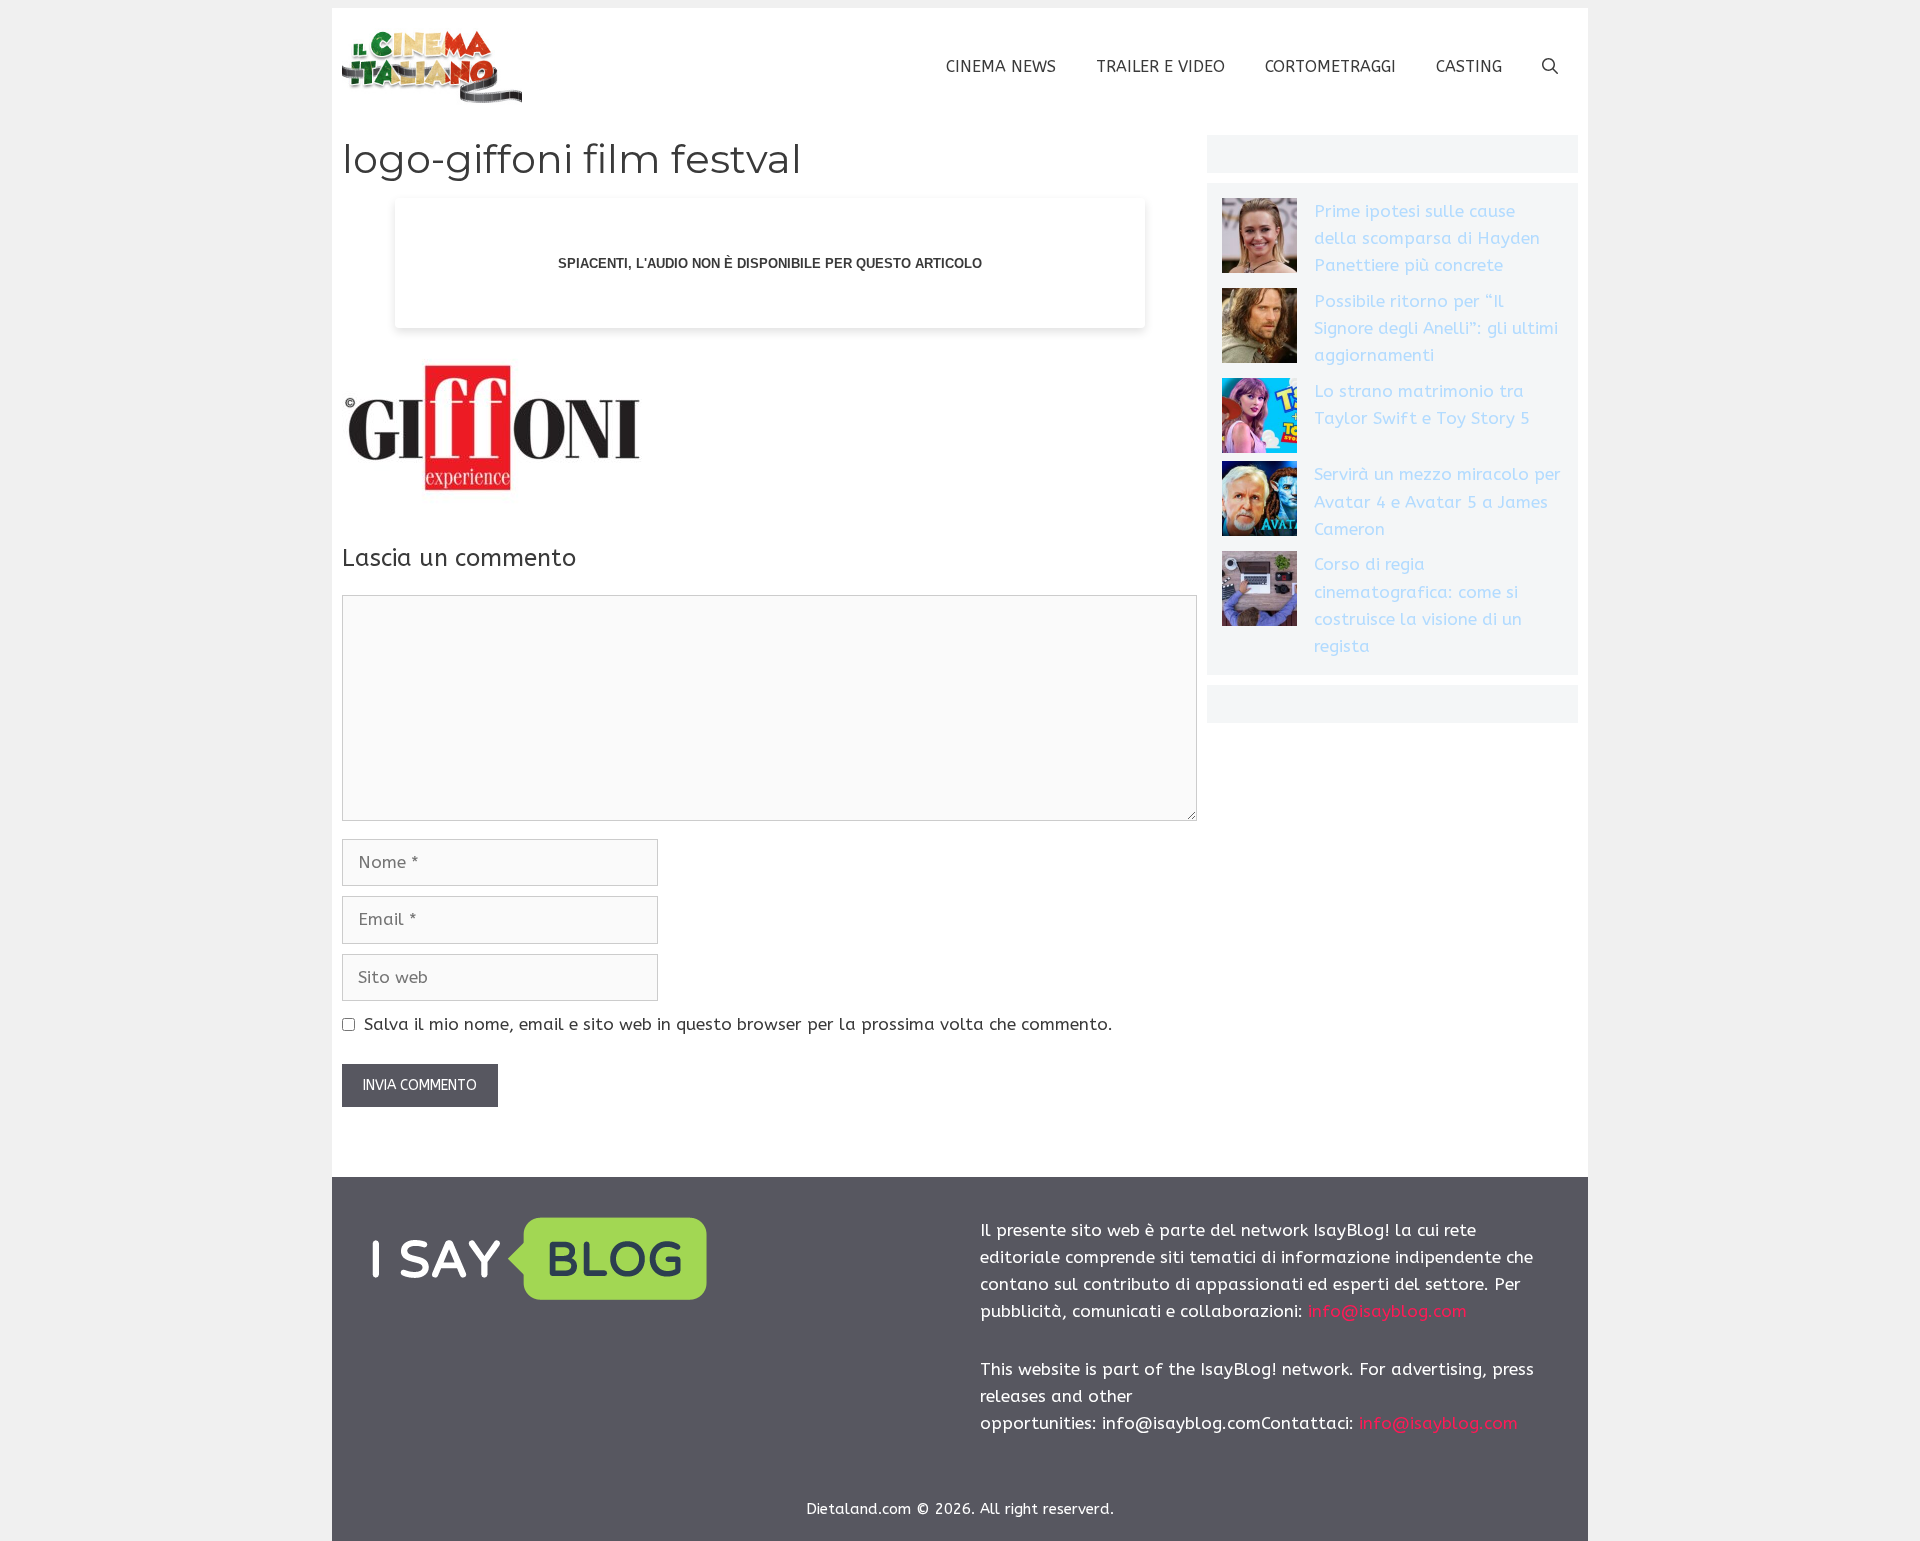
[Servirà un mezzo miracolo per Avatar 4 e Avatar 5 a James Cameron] (1259, 502)
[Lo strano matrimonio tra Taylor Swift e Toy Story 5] (1259, 419)
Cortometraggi (1330, 66)
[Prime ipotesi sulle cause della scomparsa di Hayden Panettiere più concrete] (1259, 239)
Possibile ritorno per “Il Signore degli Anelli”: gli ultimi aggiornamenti (1436, 328)
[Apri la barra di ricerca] (1550, 67)
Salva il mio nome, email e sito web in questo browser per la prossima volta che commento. (738, 1024)
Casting (1469, 66)
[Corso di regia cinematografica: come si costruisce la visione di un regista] (1259, 592)
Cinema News (1001, 66)
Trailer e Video (1160, 66)
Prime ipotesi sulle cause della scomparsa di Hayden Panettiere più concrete (1427, 238)
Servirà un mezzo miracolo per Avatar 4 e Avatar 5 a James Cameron (1437, 501)
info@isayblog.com (1387, 1311)
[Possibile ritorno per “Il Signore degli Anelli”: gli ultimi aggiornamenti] (1259, 329)
